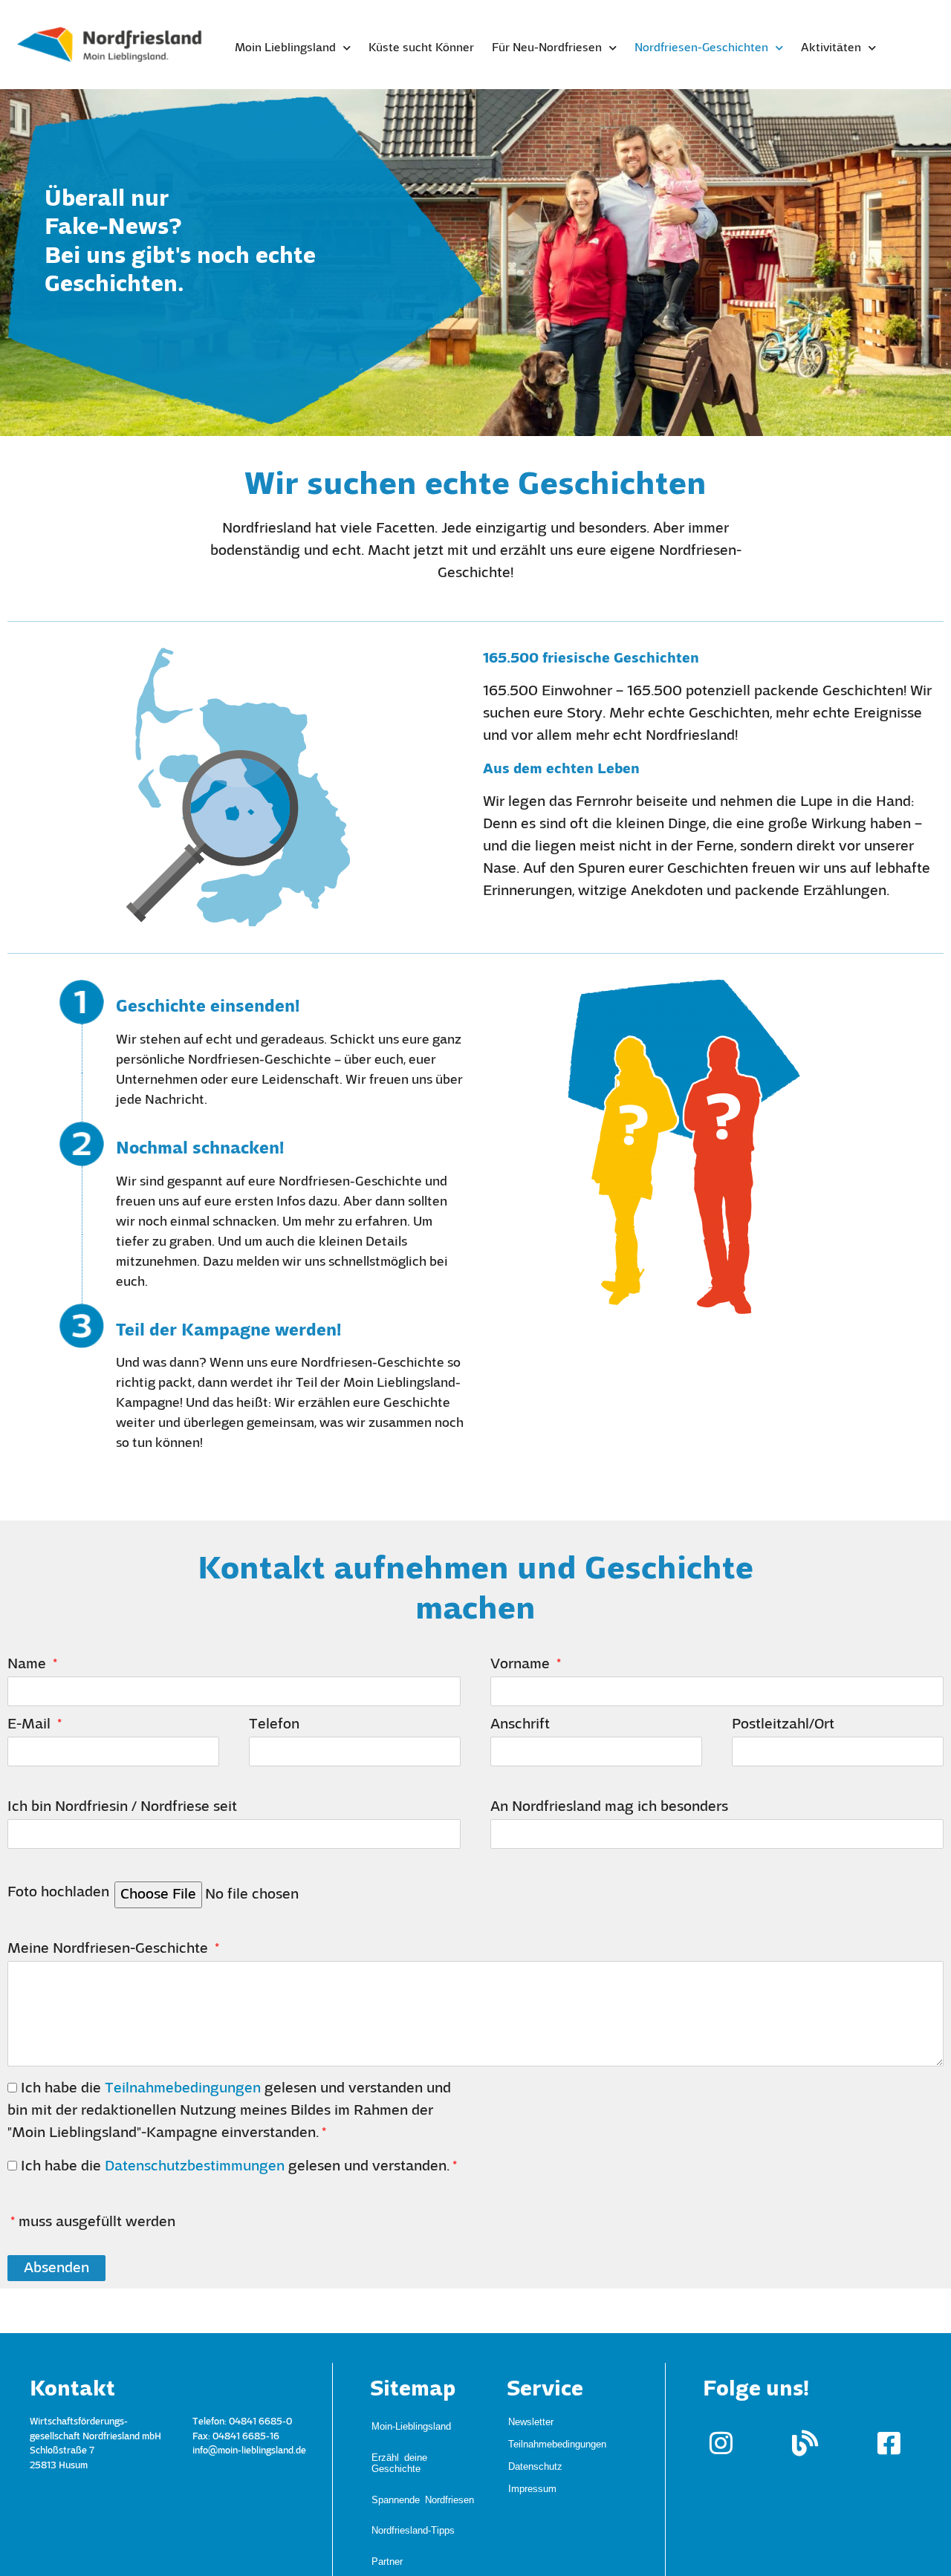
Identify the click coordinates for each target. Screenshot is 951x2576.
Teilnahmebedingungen (183, 2089)
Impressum (532, 2488)
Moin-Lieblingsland (411, 2417)
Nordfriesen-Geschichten (701, 48)
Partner (387, 2487)
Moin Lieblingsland (285, 48)
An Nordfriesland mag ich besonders (609, 1807)
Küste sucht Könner (421, 48)
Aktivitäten (831, 48)
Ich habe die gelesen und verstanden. (235, 2167)
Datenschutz (535, 2466)
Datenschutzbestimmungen (195, 2167)
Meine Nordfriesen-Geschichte (110, 1949)
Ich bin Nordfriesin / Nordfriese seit (122, 1807)
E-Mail (31, 1725)
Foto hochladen (58, 1893)
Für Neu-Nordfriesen (547, 48)
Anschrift (520, 1725)
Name (29, 1665)
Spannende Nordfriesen (423, 2458)
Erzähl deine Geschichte (399, 2438)
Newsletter (531, 2421)
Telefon (274, 1725)
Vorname (522, 1665)
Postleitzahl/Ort (783, 1725)
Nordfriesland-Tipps (413, 2472)
